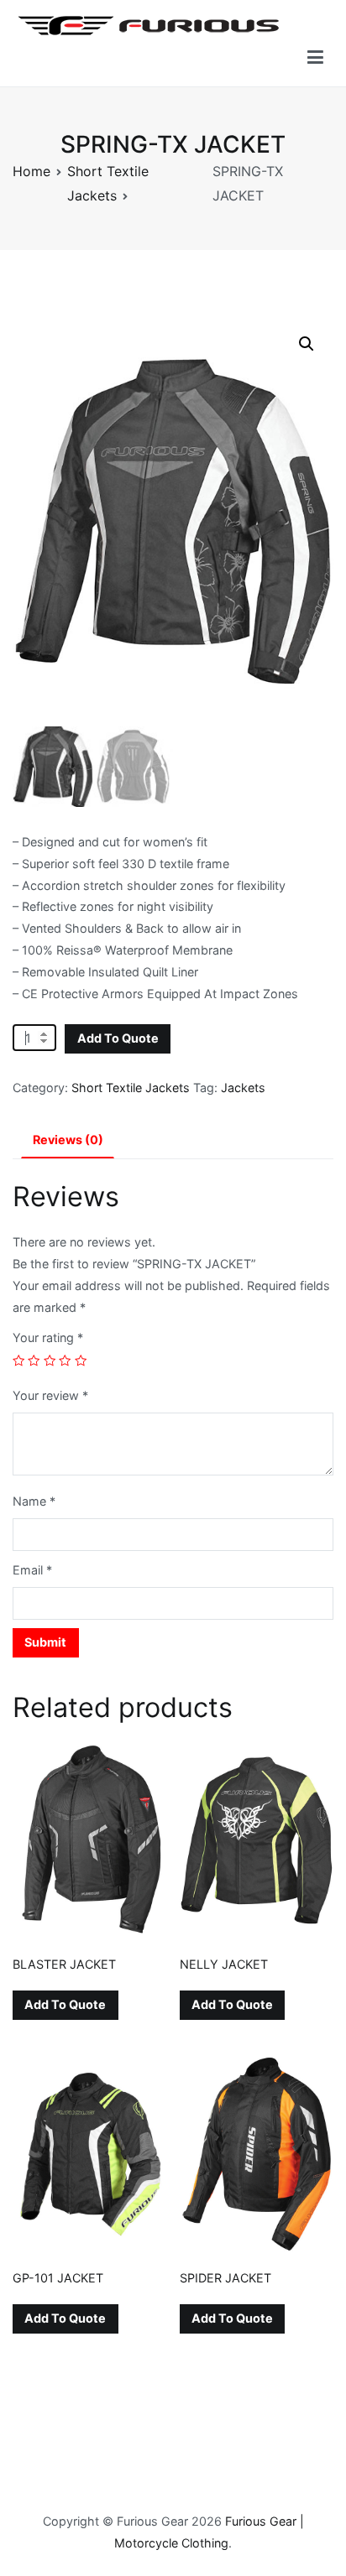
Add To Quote (118, 1038)
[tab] (68, 1141)
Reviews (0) (68, 1140)
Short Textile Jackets (131, 1088)
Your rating (48, 1337)
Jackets (243, 1088)
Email (32, 1570)
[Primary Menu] (315, 58)
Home (31, 171)
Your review (50, 1395)
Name (34, 1501)
